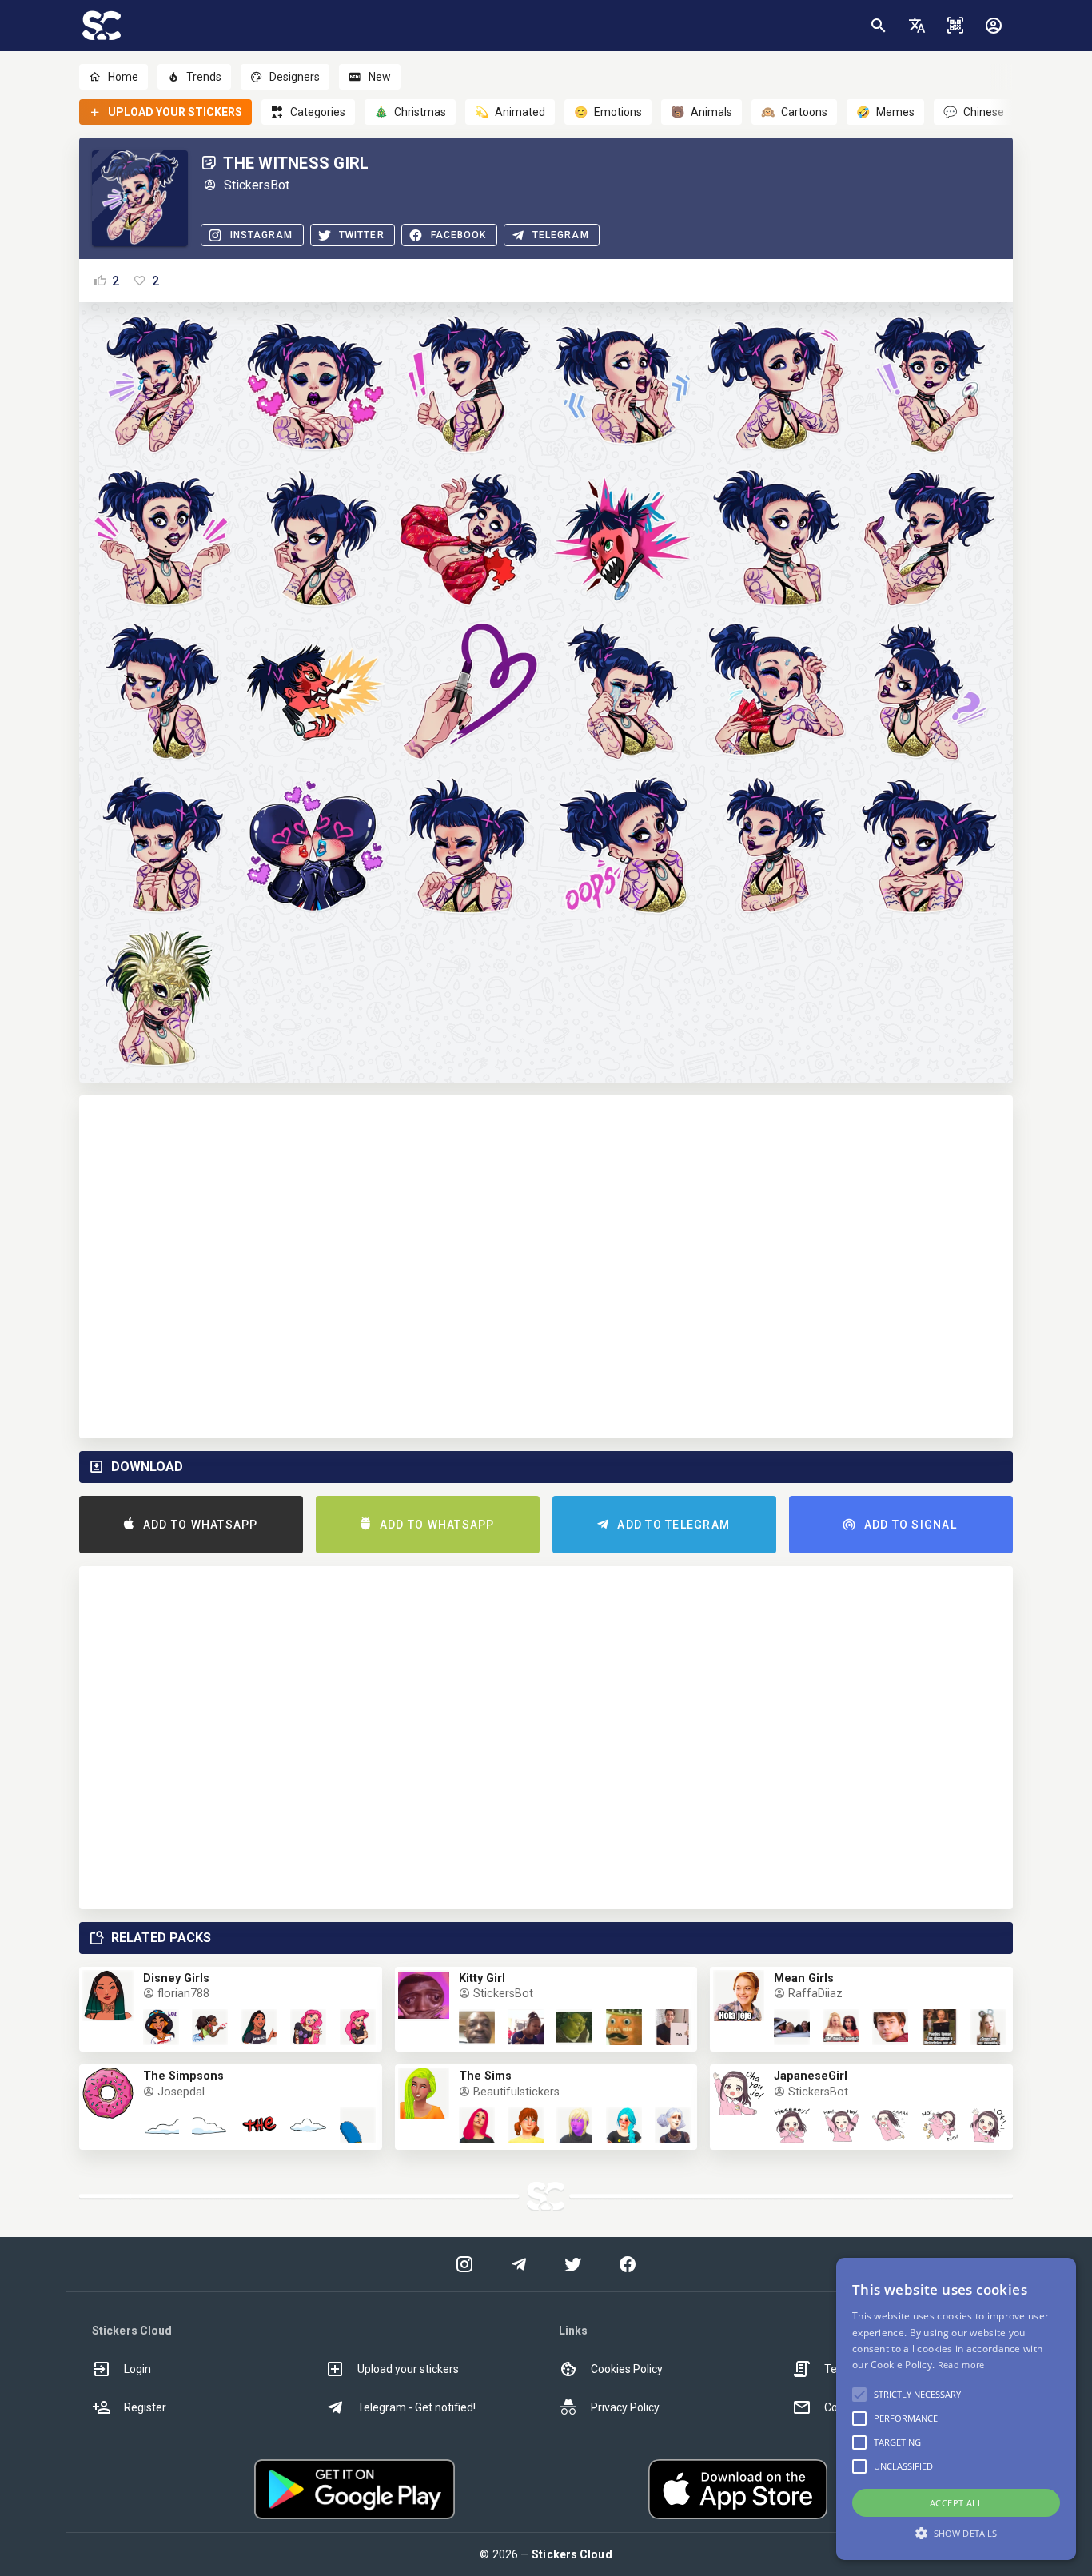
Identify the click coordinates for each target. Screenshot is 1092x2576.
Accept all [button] (956, 2503)
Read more (961, 2365)
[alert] (956, 2409)
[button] (917, 26)
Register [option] (145, 2407)
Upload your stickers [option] (408, 2369)
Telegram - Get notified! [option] (416, 2407)
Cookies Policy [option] (627, 2369)
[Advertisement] (546, 1267)
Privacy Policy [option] (625, 2407)
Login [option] (137, 2369)
